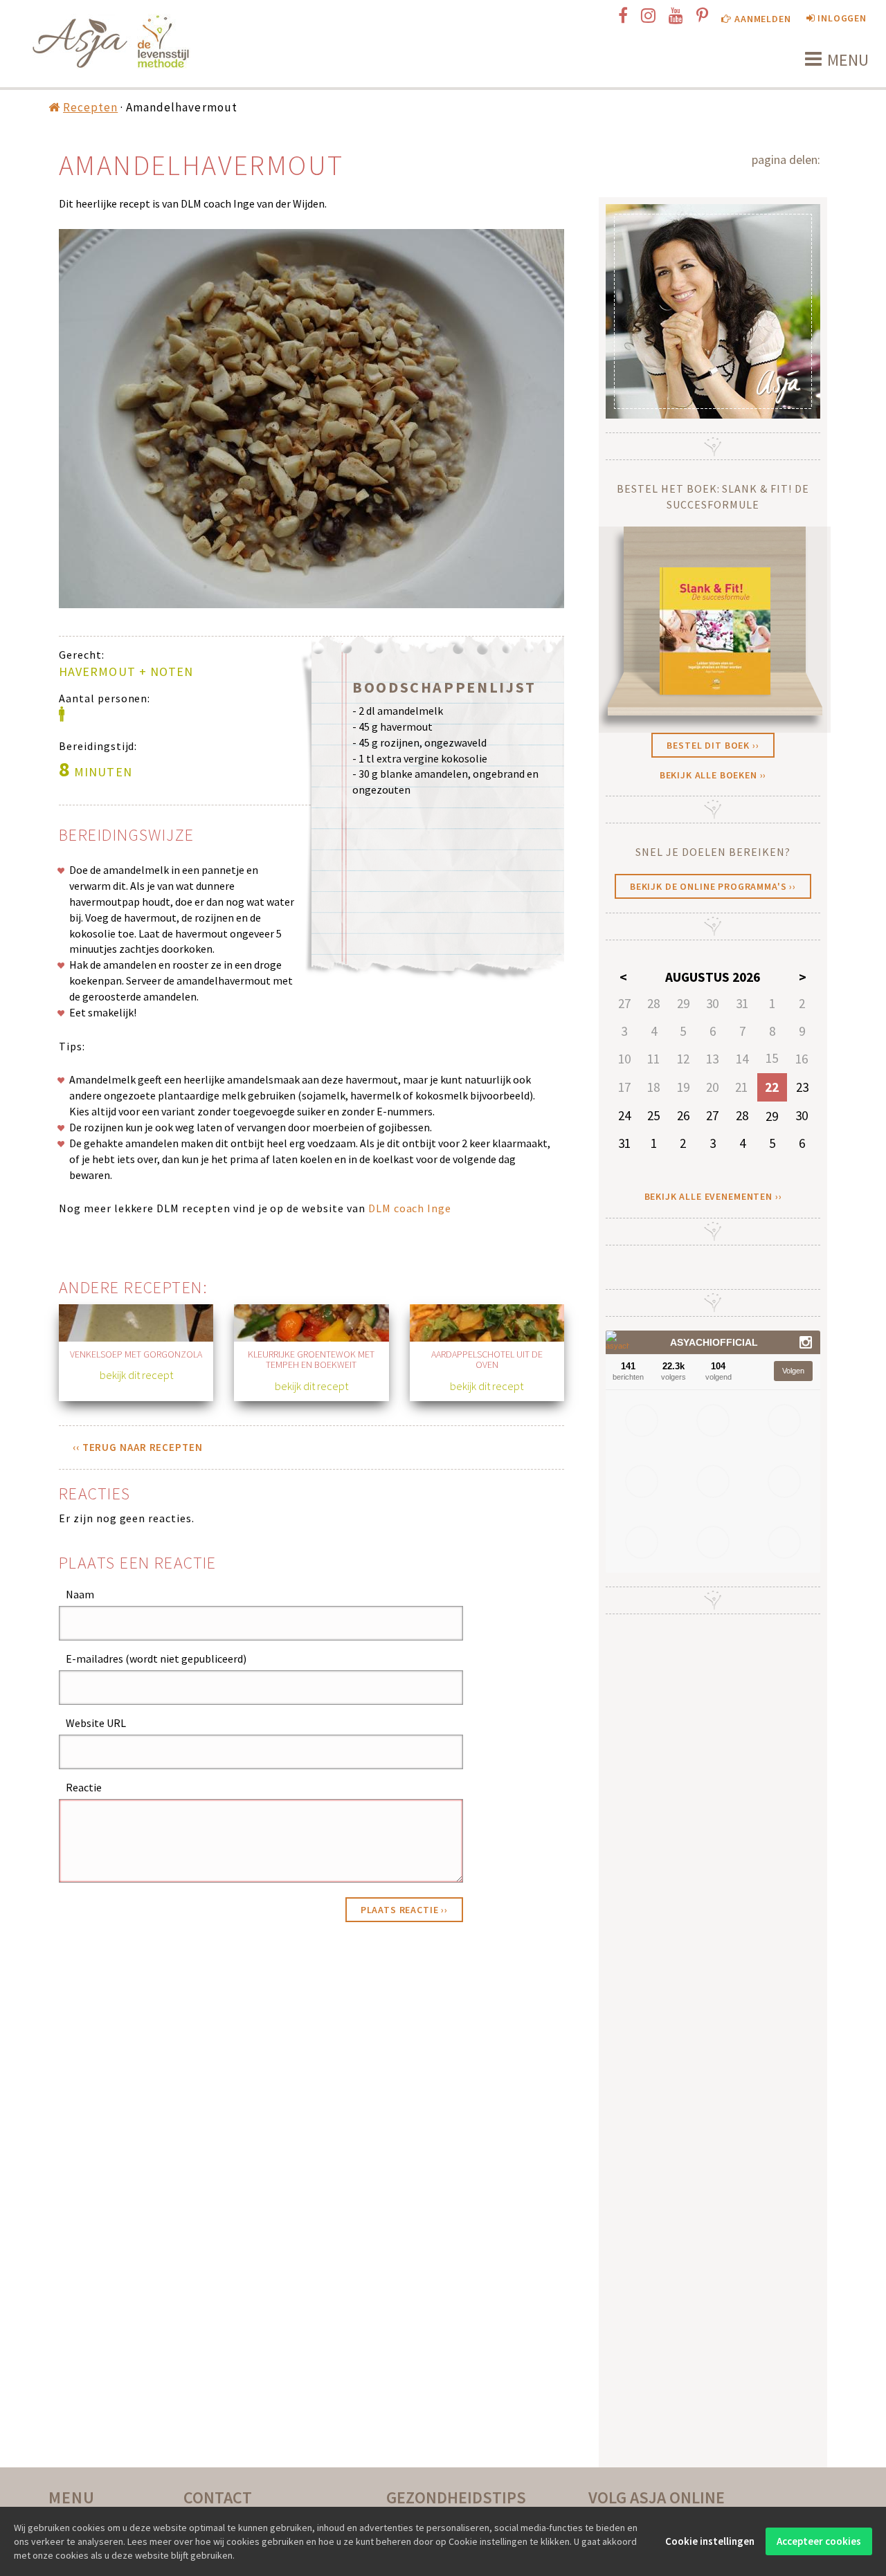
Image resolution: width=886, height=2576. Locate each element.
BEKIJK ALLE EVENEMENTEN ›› (713, 1196)
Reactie (84, 1787)
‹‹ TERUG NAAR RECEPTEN (138, 1447)
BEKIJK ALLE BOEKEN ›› (713, 775)
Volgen (793, 1371)
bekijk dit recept (136, 1375)
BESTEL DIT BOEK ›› (713, 745)
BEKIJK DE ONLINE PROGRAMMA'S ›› (713, 886)
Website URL (96, 1723)
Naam (80, 1594)
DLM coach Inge (410, 1208)
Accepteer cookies (819, 2541)
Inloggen (841, 18)
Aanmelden (761, 19)
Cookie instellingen (710, 2541)
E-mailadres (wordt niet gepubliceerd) (156, 1659)
